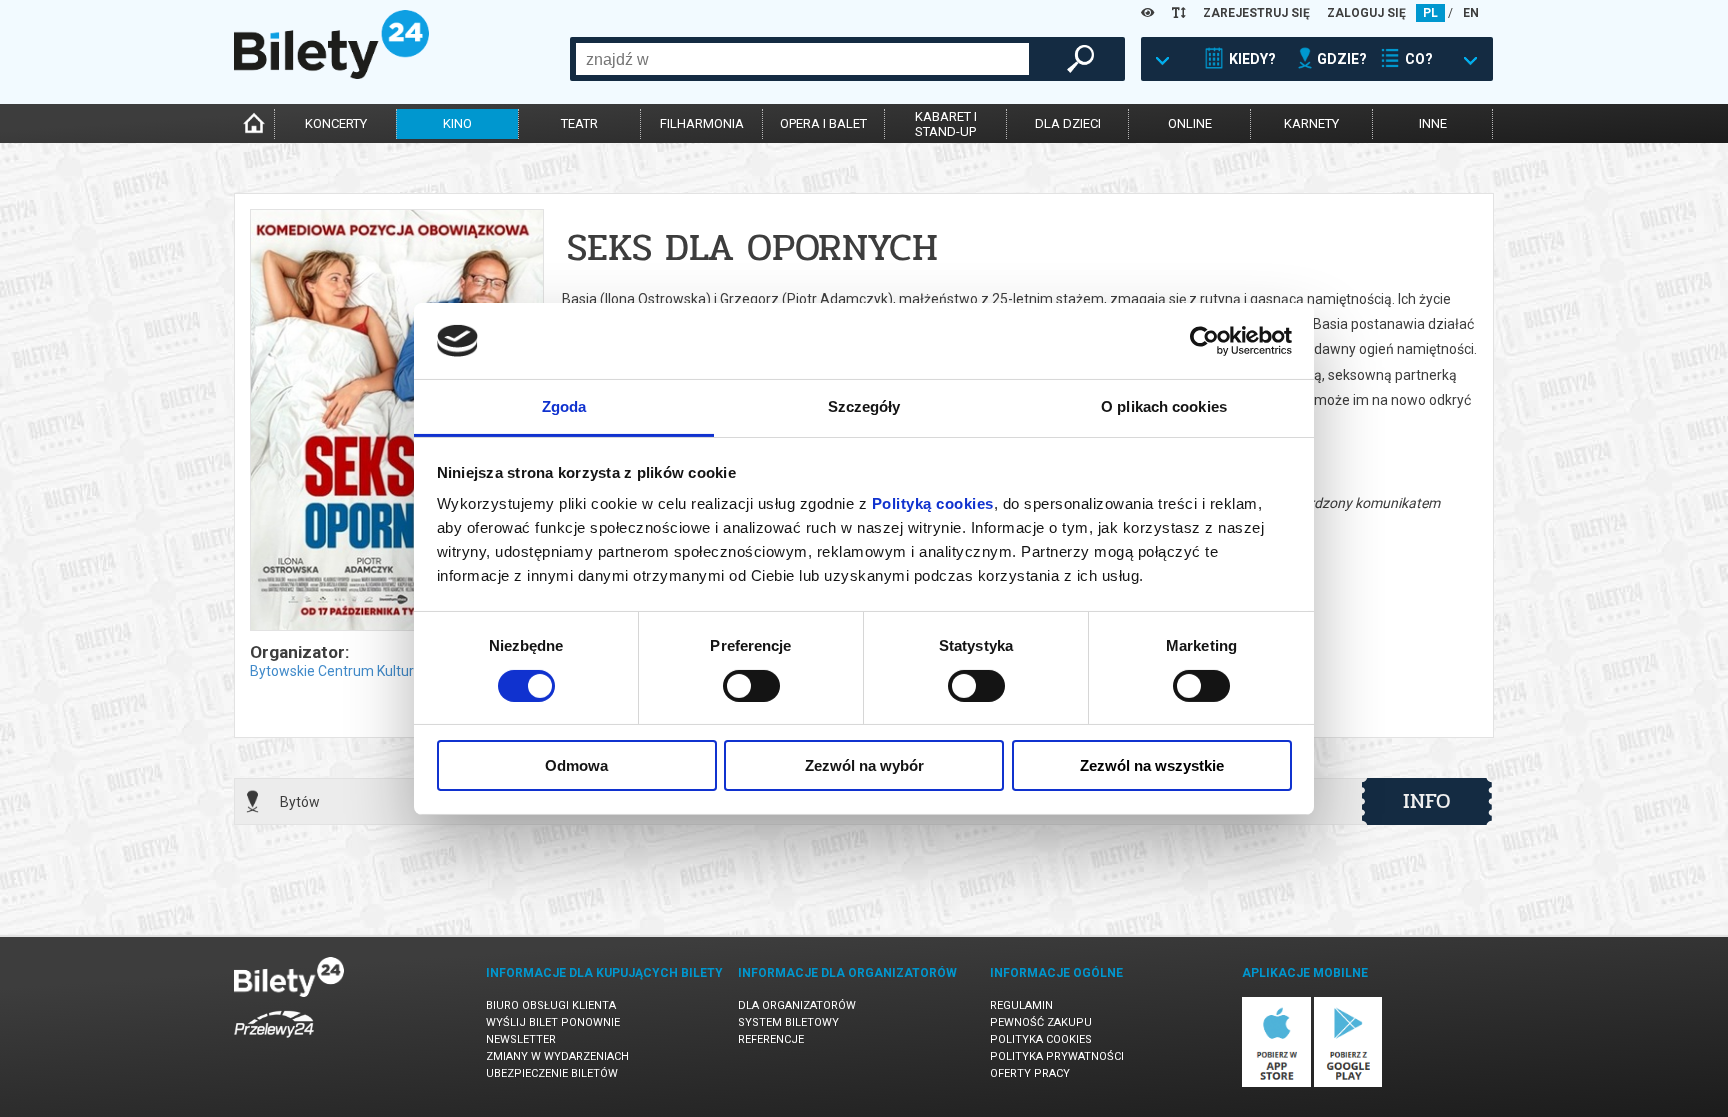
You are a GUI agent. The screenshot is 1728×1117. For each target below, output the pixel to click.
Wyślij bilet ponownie (553, 1022)
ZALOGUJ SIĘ (1366, 13)
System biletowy (788, 1022)
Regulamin (1021, 1005)
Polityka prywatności (1057, 1056)
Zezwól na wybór (864, 765)
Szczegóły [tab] (864, 406)
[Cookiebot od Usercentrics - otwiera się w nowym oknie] (1204, 341)
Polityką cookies (933, 503)
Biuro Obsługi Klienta (551, 1005)
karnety (1311, 123)
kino (457, 123)
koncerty (336, 123)
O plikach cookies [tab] (1164, 406)
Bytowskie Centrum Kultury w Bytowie (369, 671)
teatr (579, 123)
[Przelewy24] (274, 1041)
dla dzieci (1068, 123)
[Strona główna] (331, 74)
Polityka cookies (1041, 1039)
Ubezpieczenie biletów (552, 1073)
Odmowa (576, 765)
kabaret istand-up (946, 124)
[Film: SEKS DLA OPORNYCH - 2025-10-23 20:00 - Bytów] (396, 421)
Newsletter (521, 1039)
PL (1430, 13)
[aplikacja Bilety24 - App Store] (1276, 1083)
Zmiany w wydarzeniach (557, 1056)
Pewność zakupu (1041, 1022)
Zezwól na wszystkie (1152, 765)
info (1427, 801)
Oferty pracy (1030, 1073)
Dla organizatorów (797, 1005)
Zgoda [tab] (564, 406)
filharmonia (702, 123)
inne (1433, 123)
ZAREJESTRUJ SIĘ (1256, 13)
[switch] (751, 686)
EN (1471, 13)
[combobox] (802, 59)
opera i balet (823, 123)
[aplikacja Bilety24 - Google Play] (1348, 1083)
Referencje (771, 1039)
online (1190, 123)
